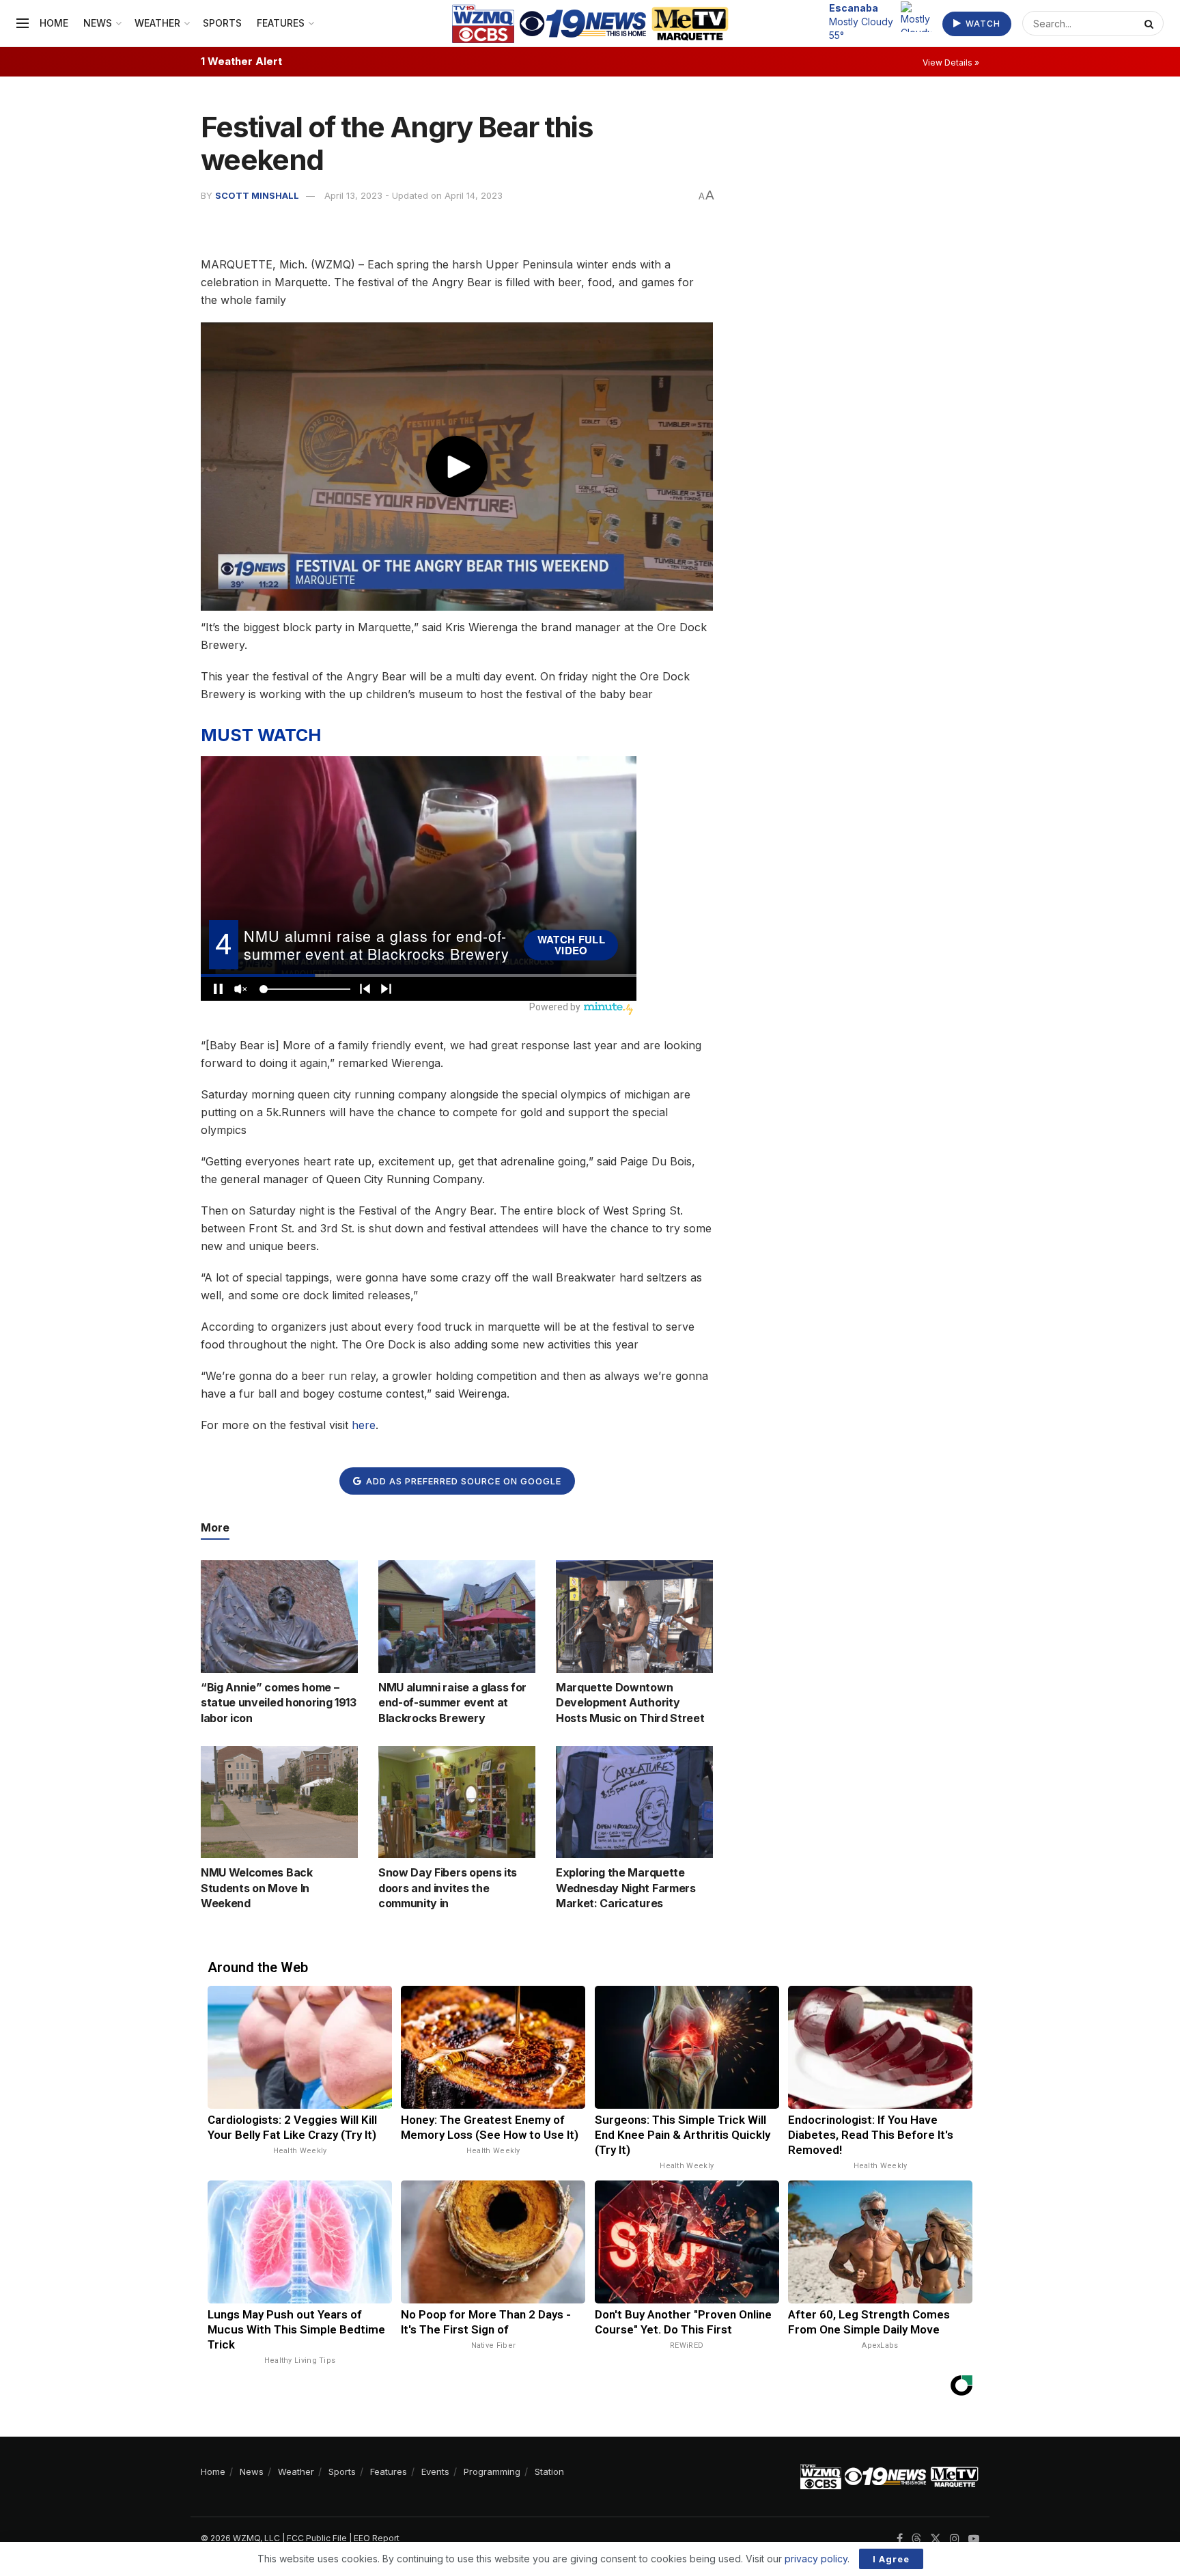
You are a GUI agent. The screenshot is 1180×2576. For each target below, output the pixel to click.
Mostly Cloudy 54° (861, 21)
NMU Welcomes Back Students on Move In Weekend (257, 1888)
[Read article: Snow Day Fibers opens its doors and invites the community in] (457, 1802)
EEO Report (377, 2538)
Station (549, 2471)
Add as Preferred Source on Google (462, 1481)
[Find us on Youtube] (974, 2539)
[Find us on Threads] (916, 2539)
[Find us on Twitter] (936, 2539)
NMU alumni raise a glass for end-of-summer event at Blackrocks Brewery (452, 1703)
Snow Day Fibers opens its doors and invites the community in (448, 1888)
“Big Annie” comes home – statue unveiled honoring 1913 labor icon (279, 1703)
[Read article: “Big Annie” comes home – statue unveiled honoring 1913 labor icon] (279, 1616)
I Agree (891, 2559)
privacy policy (816, 2559)
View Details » (951, 63)
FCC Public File (317, 2538)
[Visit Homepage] (590, 24)
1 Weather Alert (241, 61)
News (98, 23)
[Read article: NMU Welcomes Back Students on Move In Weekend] (279, 1802)
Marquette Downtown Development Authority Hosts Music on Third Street (630, 1703)
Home (54, 23)
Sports (222, 23)
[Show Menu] (23, 23)
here (364, 1425)
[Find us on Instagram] (955, 2539)
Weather (157, 23)
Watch (982, 24)
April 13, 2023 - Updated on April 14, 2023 (413, 195)
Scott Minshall (257, 195)
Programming (492, 2471)
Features (281, 23)
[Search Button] (1151, 23)
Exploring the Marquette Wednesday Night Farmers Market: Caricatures (626, 1888)
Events (435, 2471)
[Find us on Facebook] (900, 2539)
